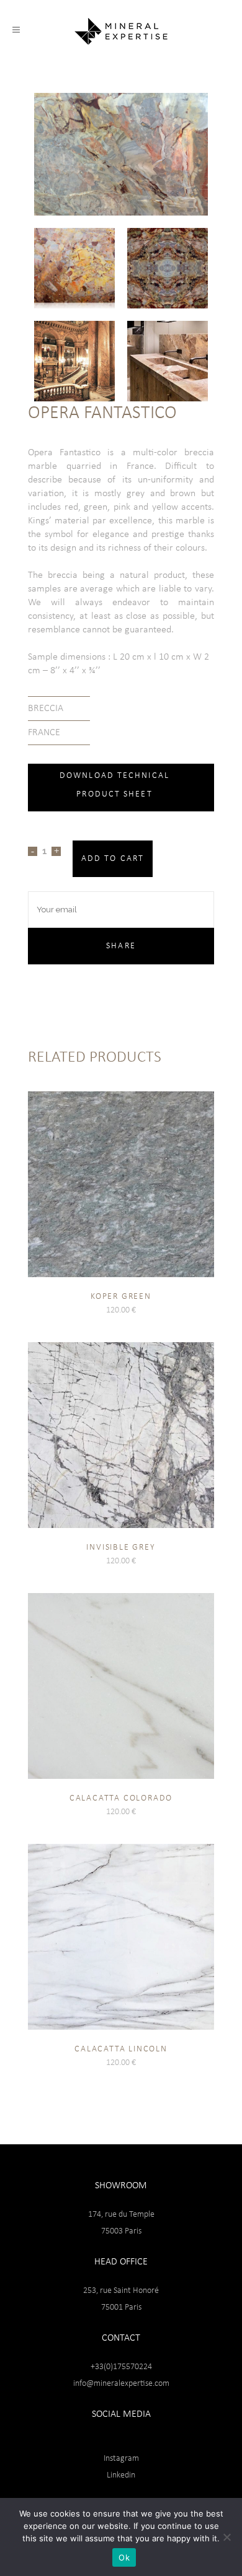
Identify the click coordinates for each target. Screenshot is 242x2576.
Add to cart (113, 859)
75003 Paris (121, 2231)
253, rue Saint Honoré (121, 2291)
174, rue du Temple (121, 2215)
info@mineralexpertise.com (121, 2384)
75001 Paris (121, 2307)
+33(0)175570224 (121, 2367)
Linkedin (121, 2475)
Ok (124, 2557)
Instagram (121, 2459)
